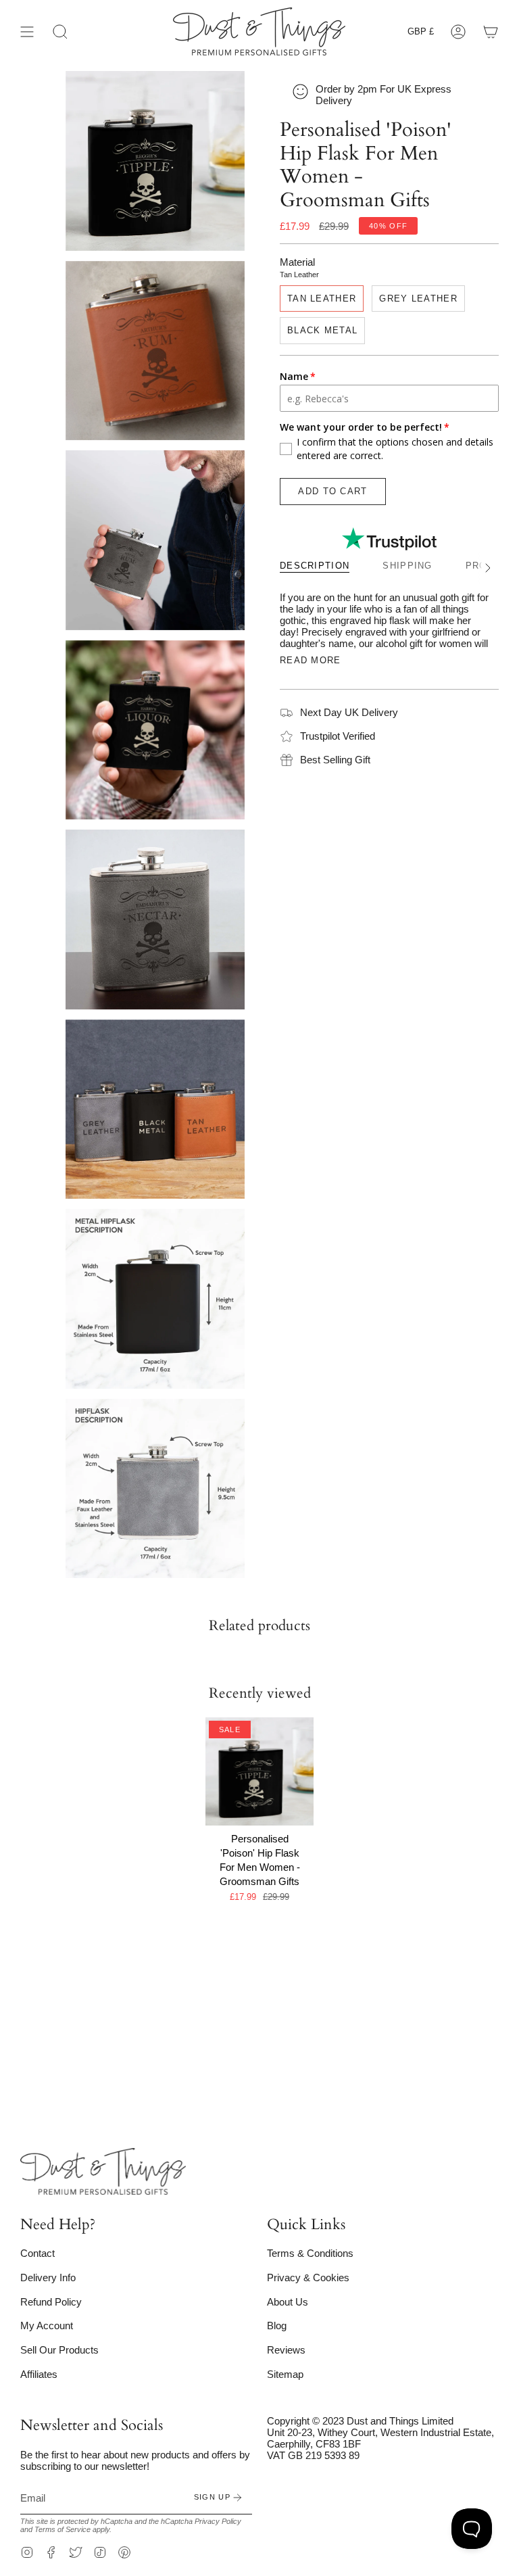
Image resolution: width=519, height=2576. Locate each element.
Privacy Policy (218, 2521)
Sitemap (285, 2374)
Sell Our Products (59, 2350)
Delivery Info (48, 2277)
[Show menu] (27, 31)
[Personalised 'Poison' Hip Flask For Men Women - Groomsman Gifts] (260, 1772)
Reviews (286, 2350)
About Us (288, 2302)
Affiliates (39, 2374)
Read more (311, 660)
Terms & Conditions (310, 2253)
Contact (38, 2253)
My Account (47, 2325)
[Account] (458, 31)
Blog (277, 2325)
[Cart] (491, 31)
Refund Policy (51, 2302)
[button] (60, 31)
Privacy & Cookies (308, 2277)
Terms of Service (63, 2529)
